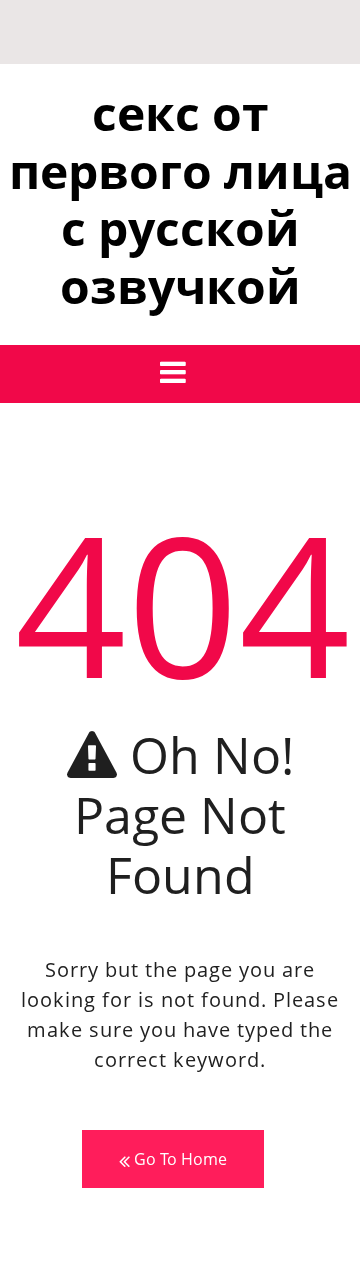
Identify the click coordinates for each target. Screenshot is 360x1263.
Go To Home (178, 1159)
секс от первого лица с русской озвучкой (180, 199)
